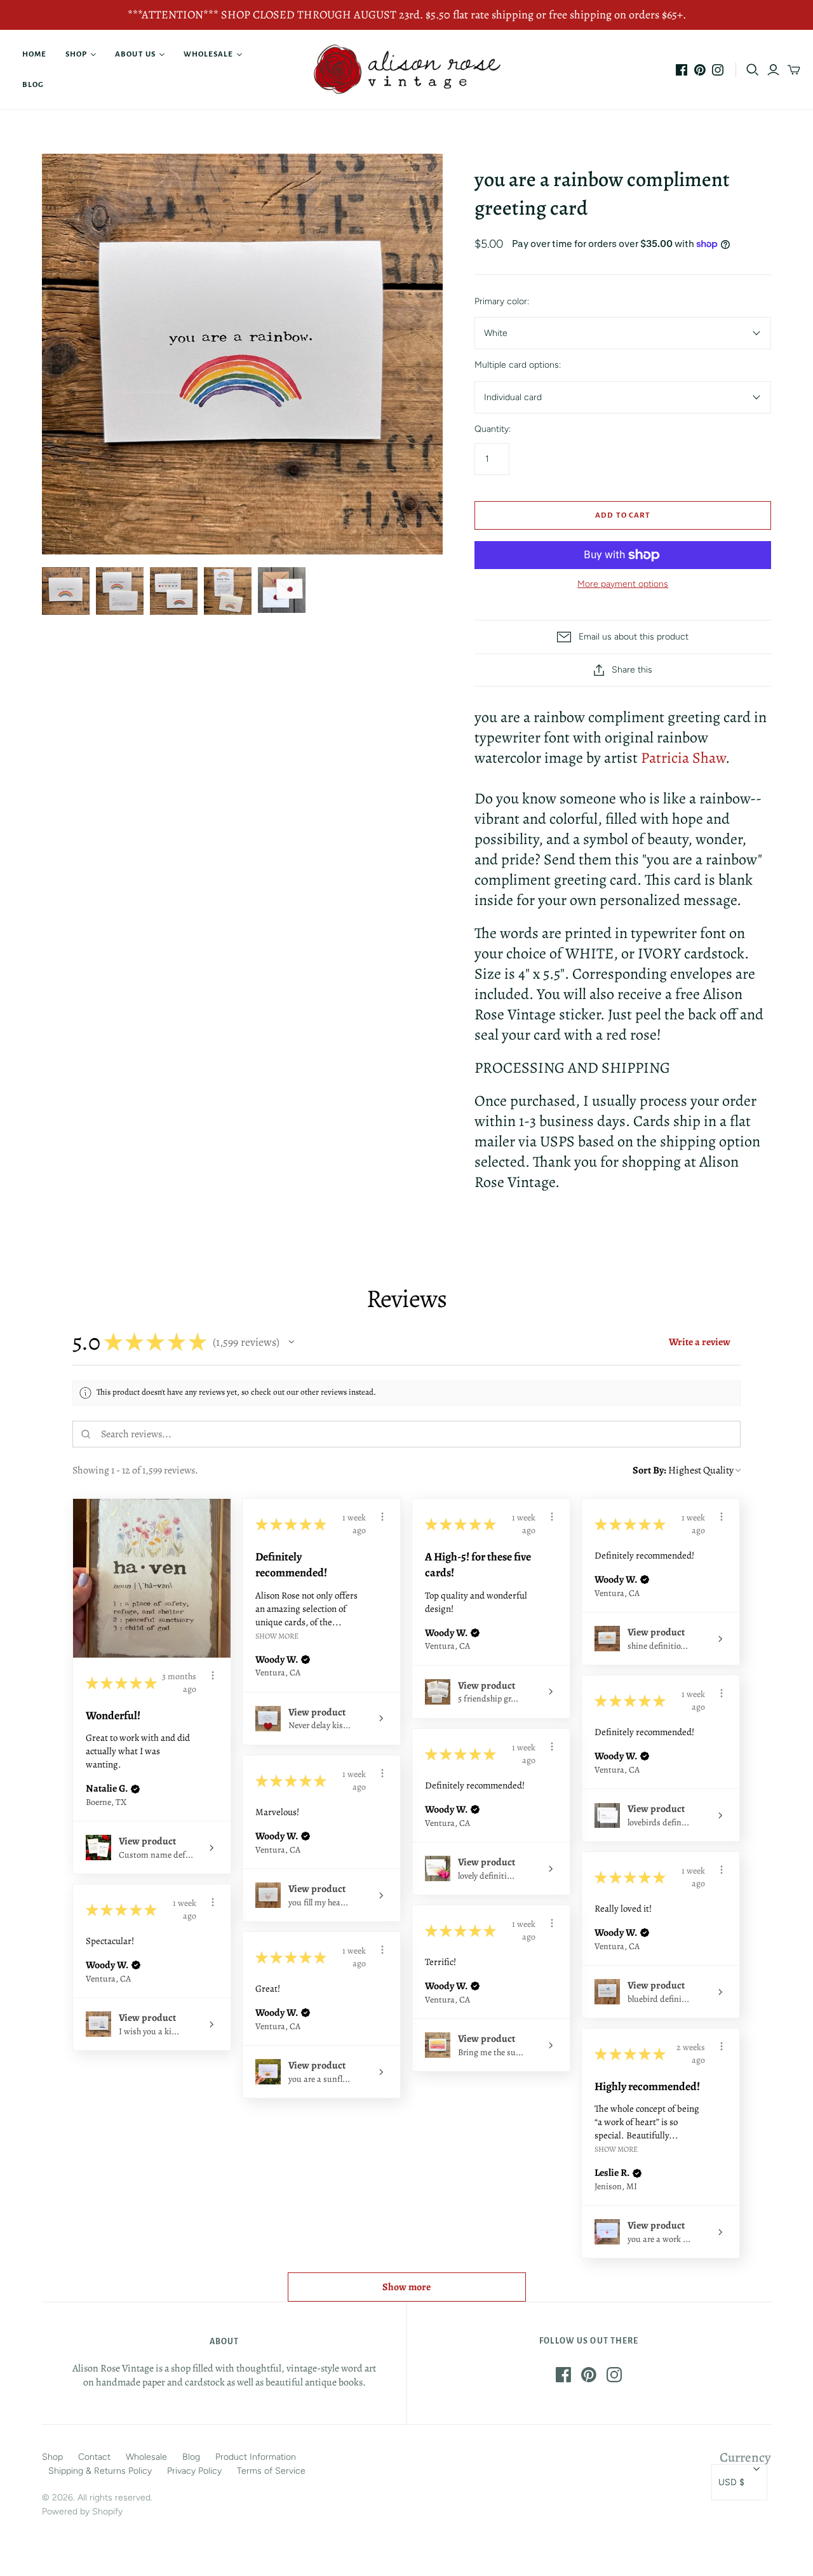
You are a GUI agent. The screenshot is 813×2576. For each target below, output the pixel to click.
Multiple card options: (518, 365)
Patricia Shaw (683, 758)
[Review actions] (213, 1675)
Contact (94, 2457)
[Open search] (753, 70)
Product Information (256, 2457)
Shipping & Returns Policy (100, 2471)
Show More (277, 1635)
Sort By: (649, 1470)
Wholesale (208, 54)
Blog (33, 85)
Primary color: (502, 301)
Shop (76, 54)
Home (34, 54)
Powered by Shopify (82, 2512)
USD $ (731, 2482)
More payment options (623, 584)
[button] (292, 1342)
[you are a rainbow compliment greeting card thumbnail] (174, 591)
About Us (135, 54)
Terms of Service (271, 2471)
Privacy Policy (194, 2471)
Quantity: (493, 429)
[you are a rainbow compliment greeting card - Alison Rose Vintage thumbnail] (66, 591)
